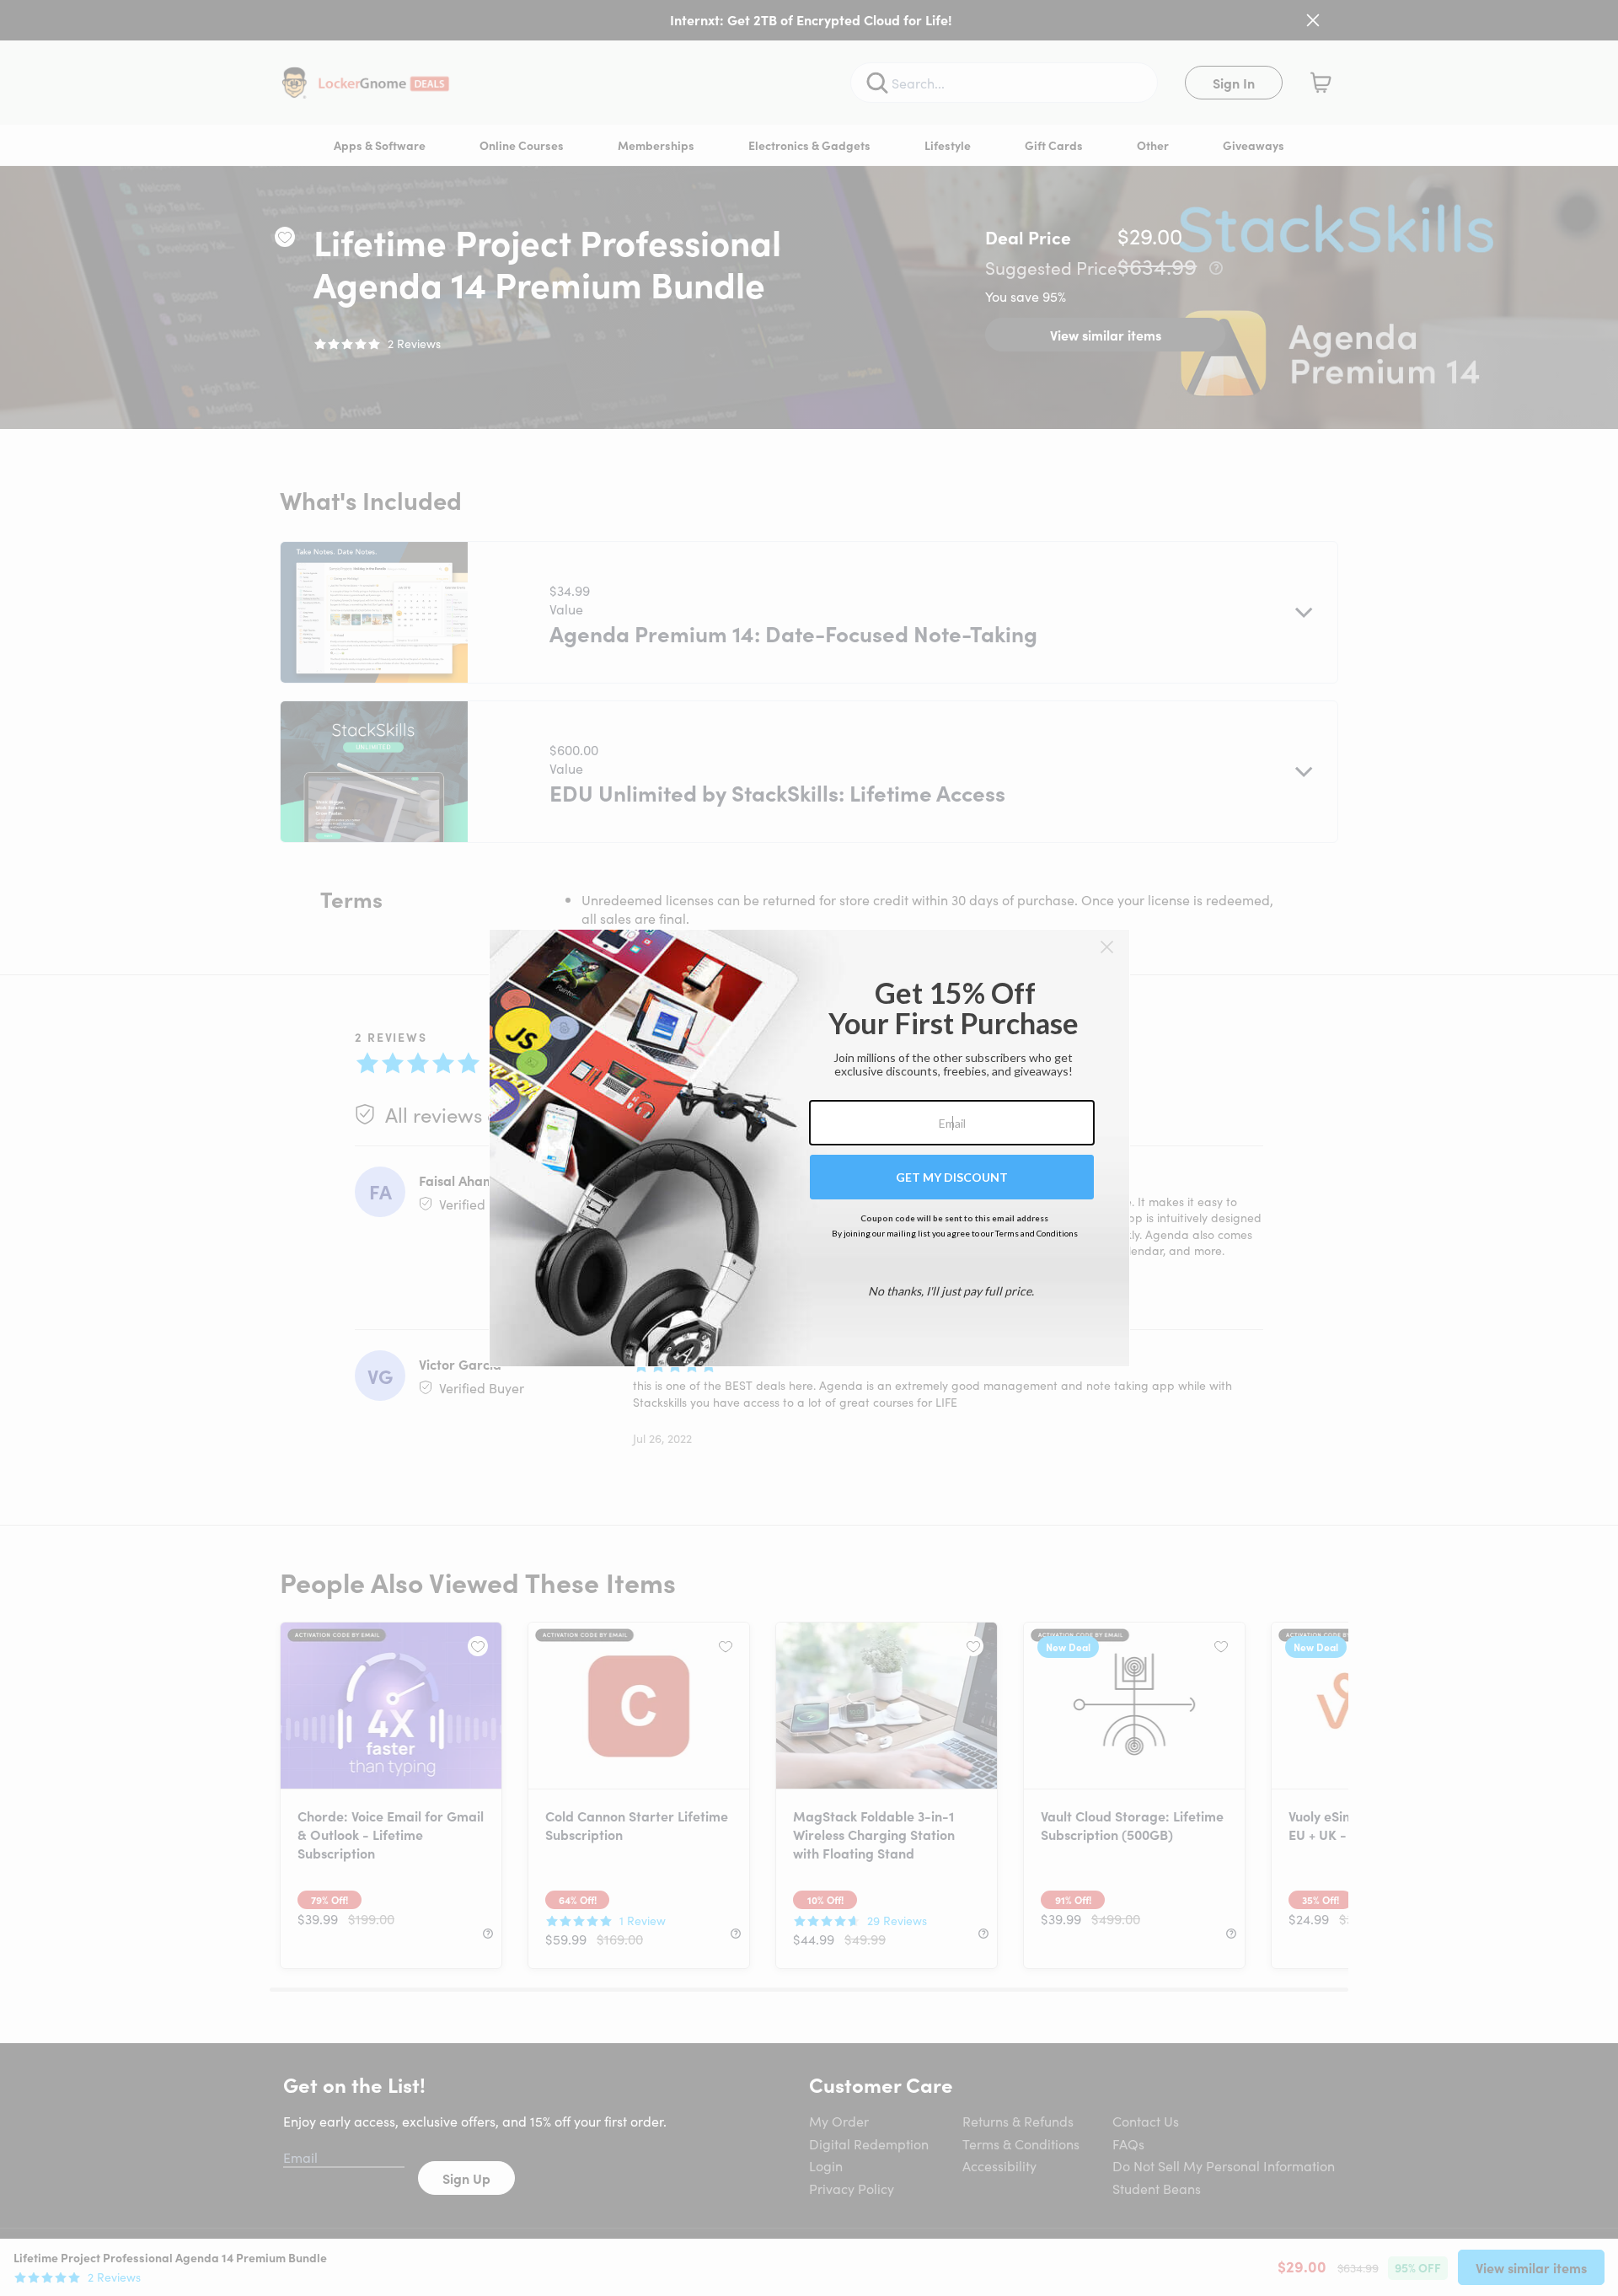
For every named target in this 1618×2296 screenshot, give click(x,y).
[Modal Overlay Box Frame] (809, 1148)
